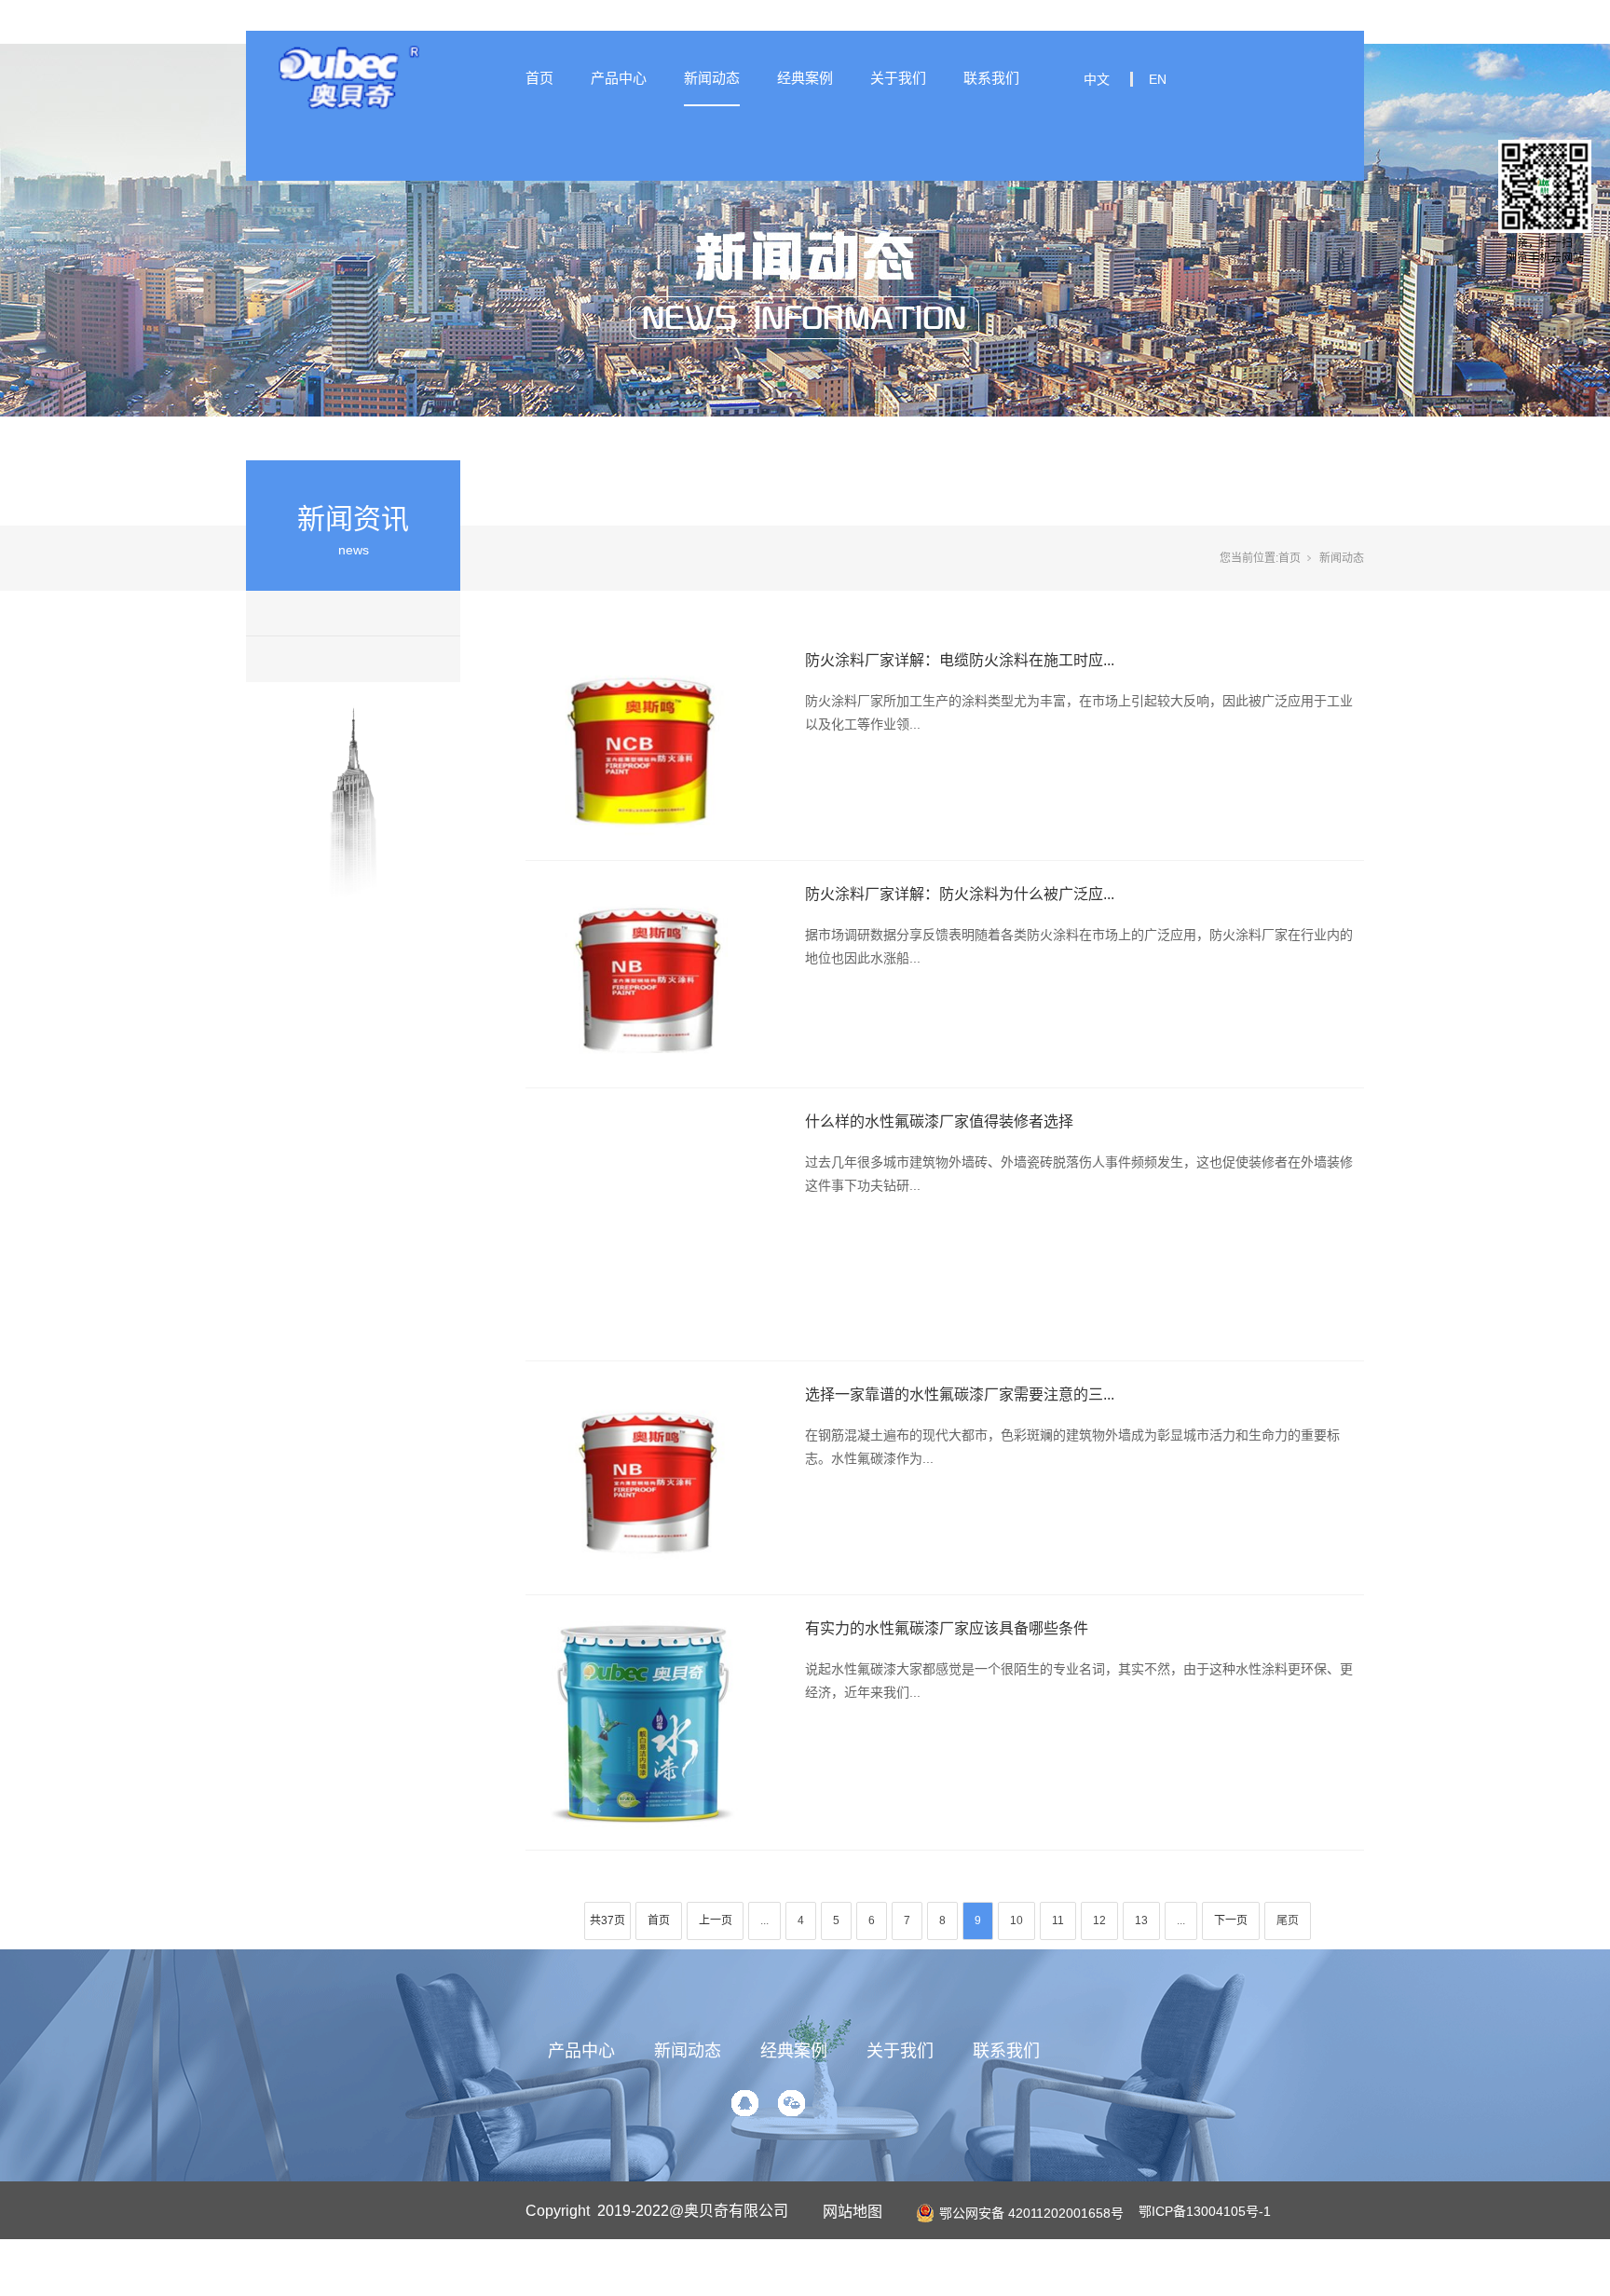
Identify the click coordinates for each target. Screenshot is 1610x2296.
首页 (539, 78)
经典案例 (805, 78)
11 (1058, 1920)
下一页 (1231, 1920)
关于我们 (898, 78)
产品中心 (619, 78)
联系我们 (991, 78)
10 (1016, 1920)
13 (1141, 1920)
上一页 (716, 1920)
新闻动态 (712, 78)
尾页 (1288, 1920)
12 (1099, 1920)
